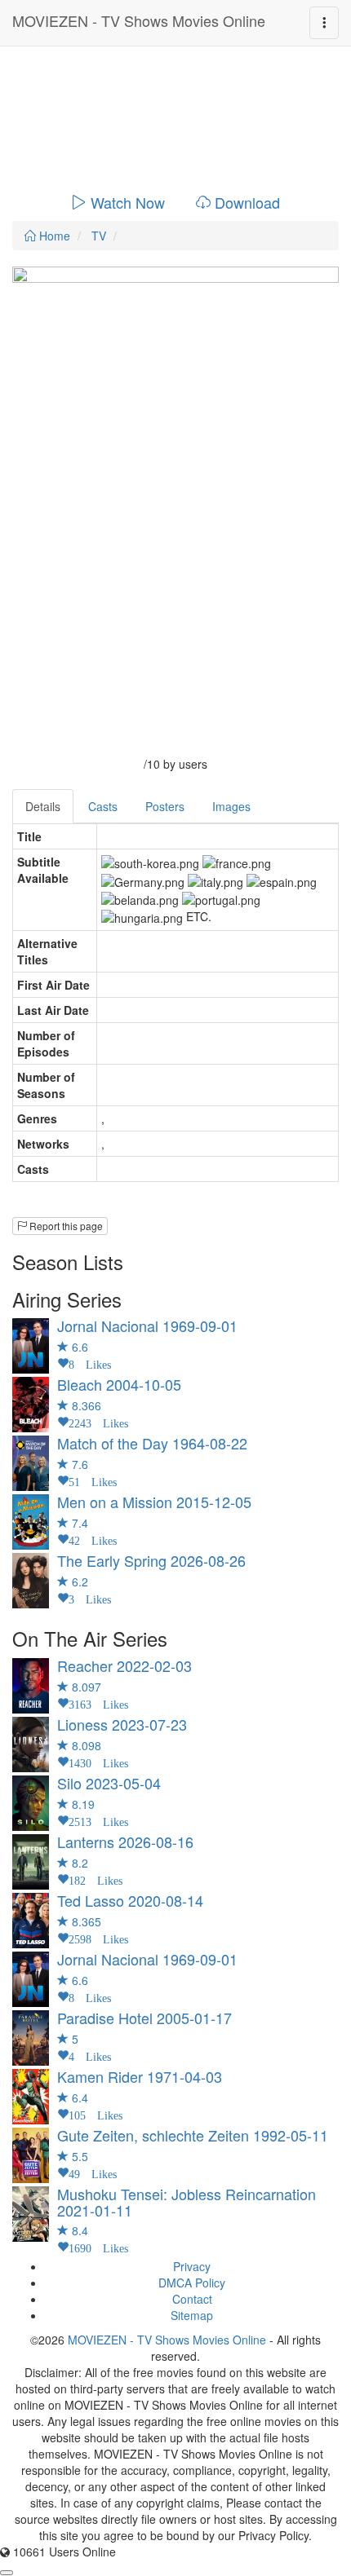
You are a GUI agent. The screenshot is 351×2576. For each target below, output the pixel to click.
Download (247, 202)
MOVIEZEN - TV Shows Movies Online (139, 20)
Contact (192, 2299)
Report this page (65, 1226)
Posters (165, 806)
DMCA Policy (192, 2283)
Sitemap (192, 2315)
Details (43, 806)
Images (231, 806)
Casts (103, 806)
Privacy (192, 2266)
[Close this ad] (7, 2573)
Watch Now (128, 202)
